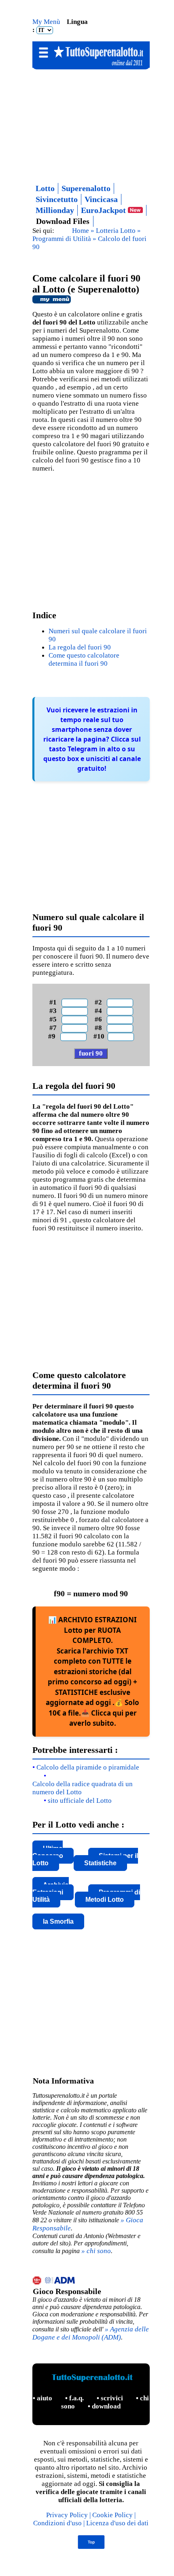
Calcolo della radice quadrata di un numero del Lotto (83, 1788)
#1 (55, 1002)
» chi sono (96, 2251)
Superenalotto (86, 188)
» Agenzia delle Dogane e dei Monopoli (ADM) (91, 2333)
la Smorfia (58, 1921)
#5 (55, 1019)
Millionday (55, 210)
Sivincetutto (57, 199)
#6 (100, 1019)
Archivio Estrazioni (51, 1889)
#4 (100, 1011)
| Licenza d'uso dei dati (116, 2523)
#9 (53, 1036)
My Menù (47, 22)
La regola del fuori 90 (80, 647)
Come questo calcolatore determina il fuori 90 (84, 659)
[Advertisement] (91, 124)
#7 (55, 1028)
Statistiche (100, 1863)
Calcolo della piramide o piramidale (88, 1767)
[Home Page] (91, 66)
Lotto (45, 188)
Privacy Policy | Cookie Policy (90, 2515)
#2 (100, 1002)
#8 (100, 1028)
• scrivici (111, 2398)
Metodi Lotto (105, 1900)
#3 (55, 1011)
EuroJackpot (104, 210)
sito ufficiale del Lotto (80, 1801)
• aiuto (43, 2398)
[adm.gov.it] (91, 2281)
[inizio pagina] (91, 2547)
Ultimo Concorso (48, 1852)
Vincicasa (101, 199)
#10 (100, 1036)
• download (104, 2406)
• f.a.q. (75, 2398)
